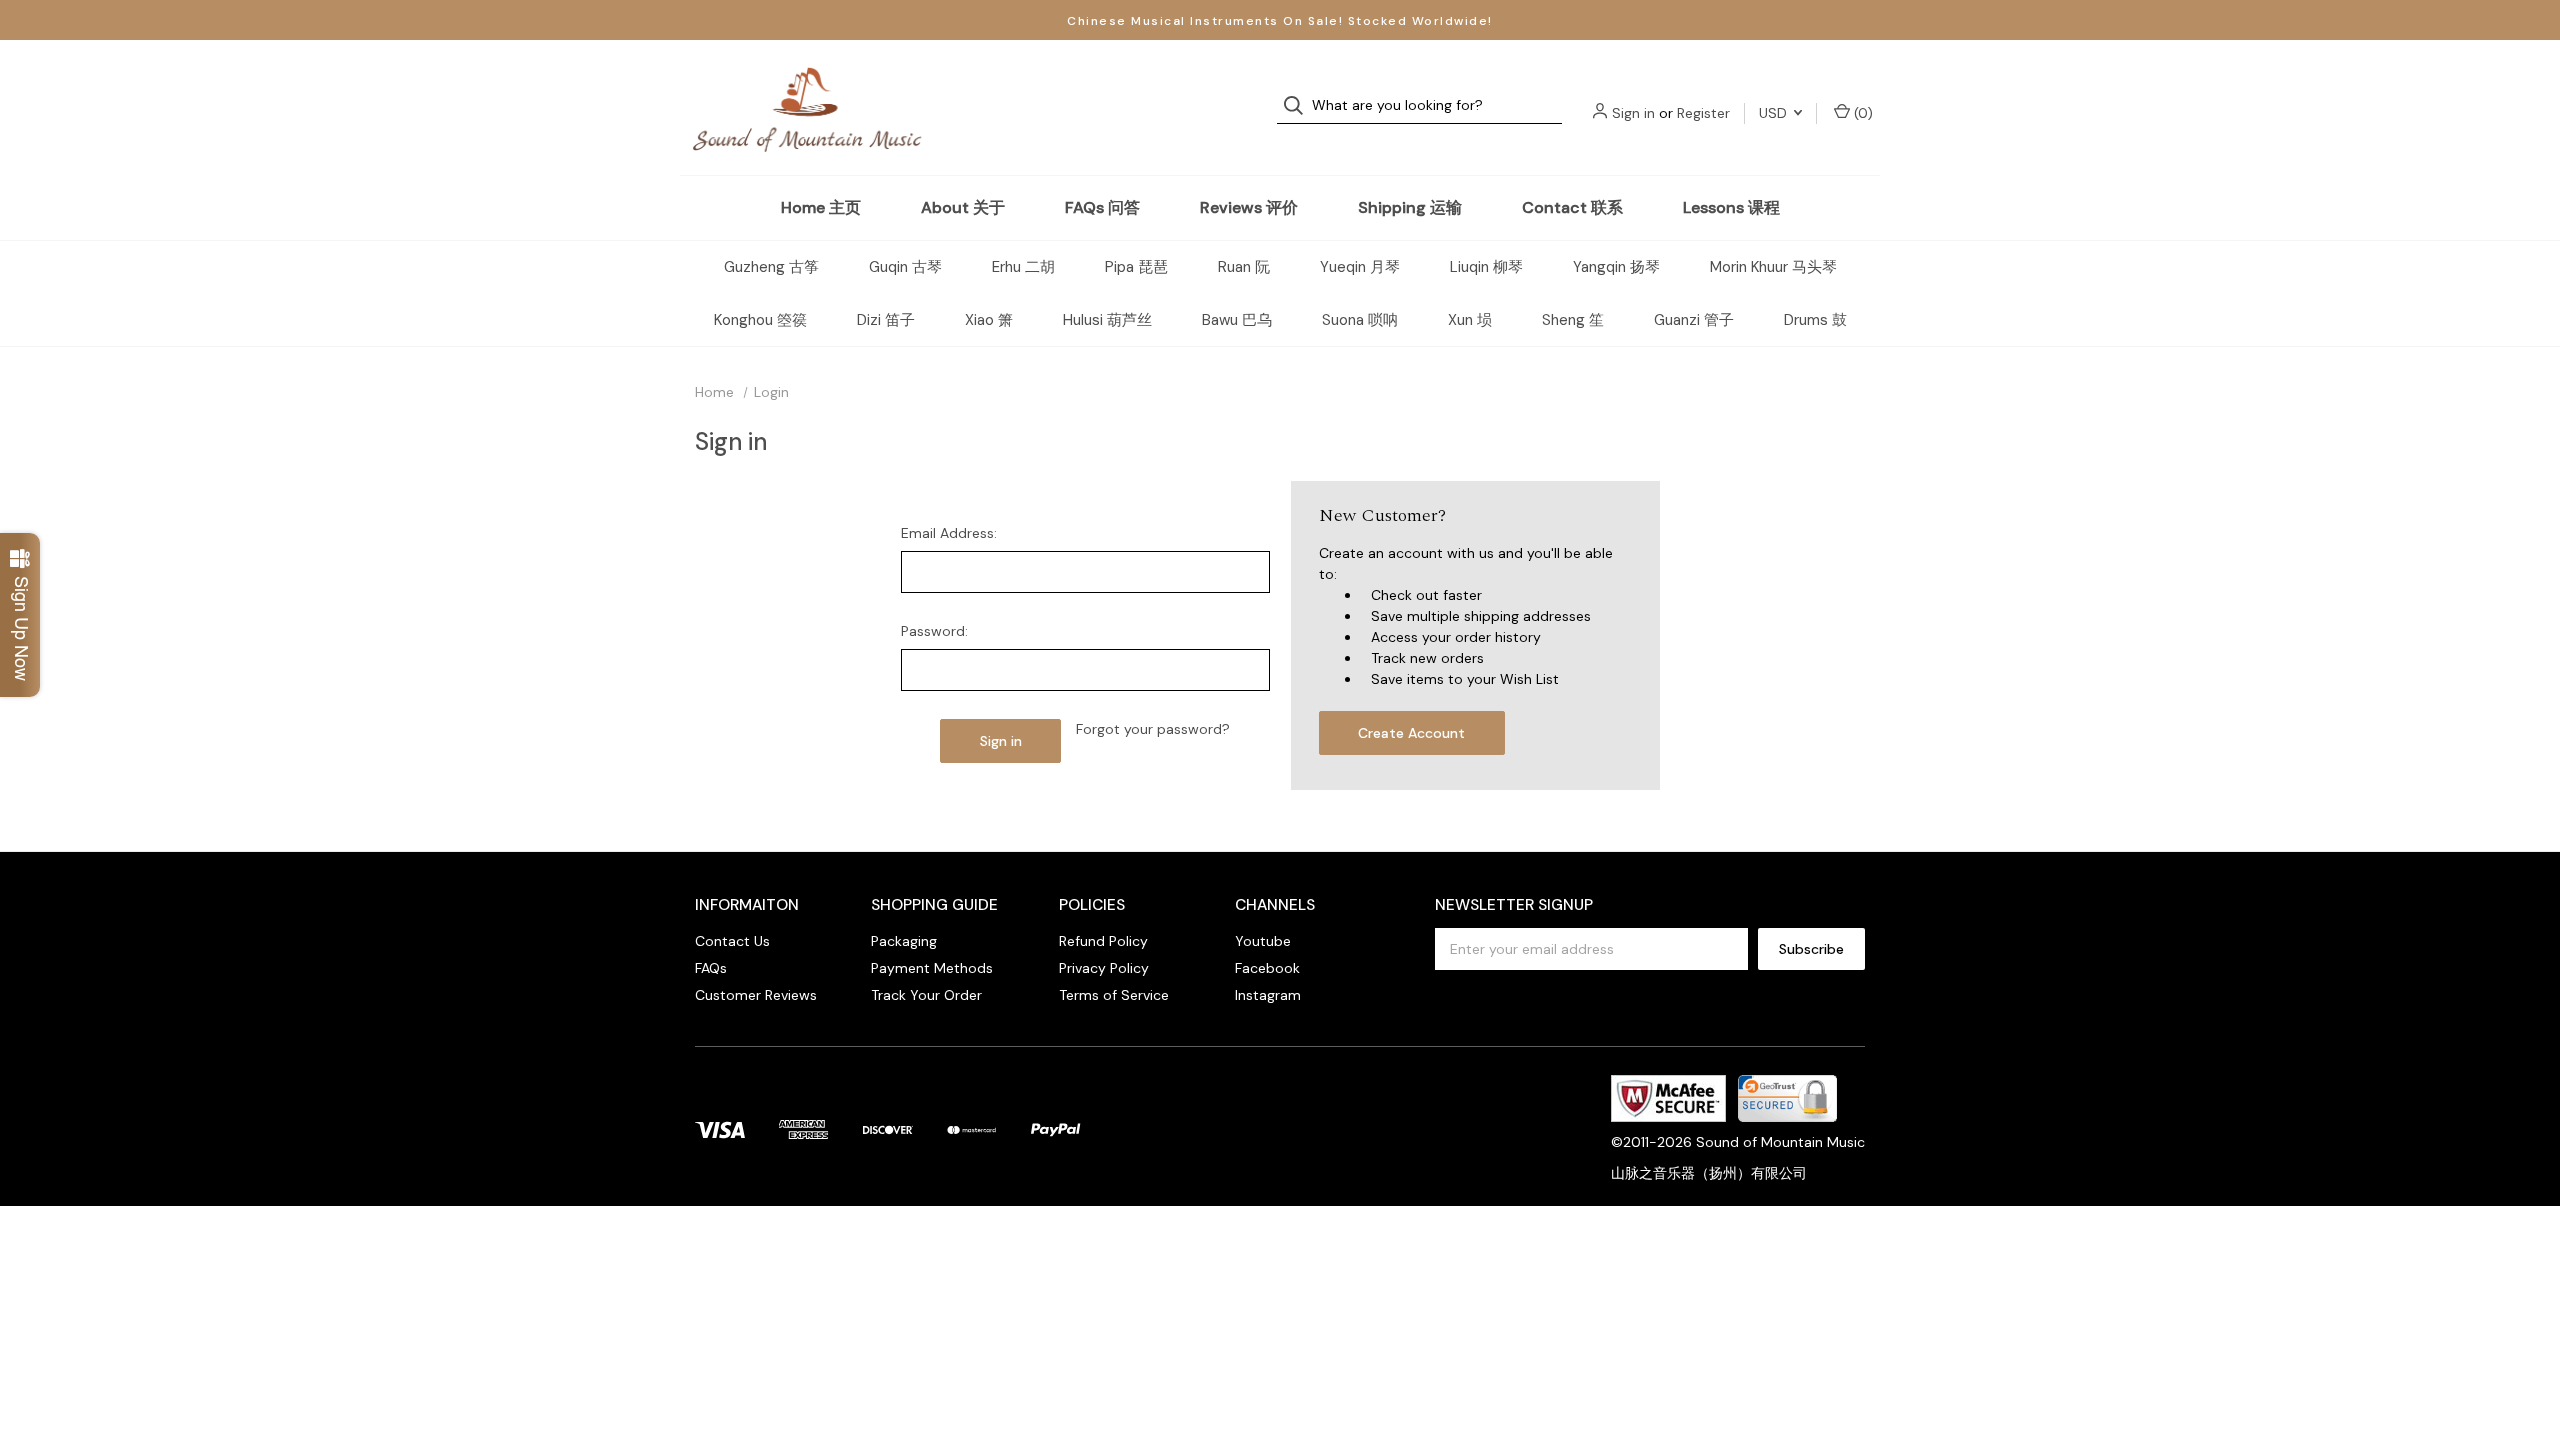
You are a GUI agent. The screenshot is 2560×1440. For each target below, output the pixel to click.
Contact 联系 (1572, 207)
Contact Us (732, 941)
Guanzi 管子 (1694, 320)
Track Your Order (926, 995)
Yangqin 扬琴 (1616, 267)
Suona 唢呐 (1360, 320)
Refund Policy (1103, 941)
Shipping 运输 (1410, 207)
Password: (934, 631)
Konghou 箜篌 (760, 320)
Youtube (1263, 941)
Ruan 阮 (1244, 267)
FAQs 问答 (1102, 207)
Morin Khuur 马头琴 (1773, 267)
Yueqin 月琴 (1360, 267)
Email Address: (949, 533)
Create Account (1411, 733)
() (1861, 113)
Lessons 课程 (1731, 207)
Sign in (1633, 113)
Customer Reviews (756, 995)
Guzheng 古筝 (771, 267)
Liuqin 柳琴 (1486, 267)
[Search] (1299, 105)
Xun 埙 (1470, 320)
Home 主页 (821, 207)
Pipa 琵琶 (1136, 267)
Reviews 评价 (1249, 207)
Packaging (904, 941)
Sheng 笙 (1573, 320)
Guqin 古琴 (905, 267)
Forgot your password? (1153, 729)
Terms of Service (1114, 995)
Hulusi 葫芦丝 (1107, 320)
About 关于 (963, 207)
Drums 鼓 (1815, 320)
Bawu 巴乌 (1237, 320)
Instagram (1268, 995)
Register (1703, 113)
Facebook (1267, 968)
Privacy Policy (1104, 968)
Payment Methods (932, 968)
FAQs (711, 968)
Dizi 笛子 (886, 320)
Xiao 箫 (989, 320)
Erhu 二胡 (1023, 267)
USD (1775, 113)
